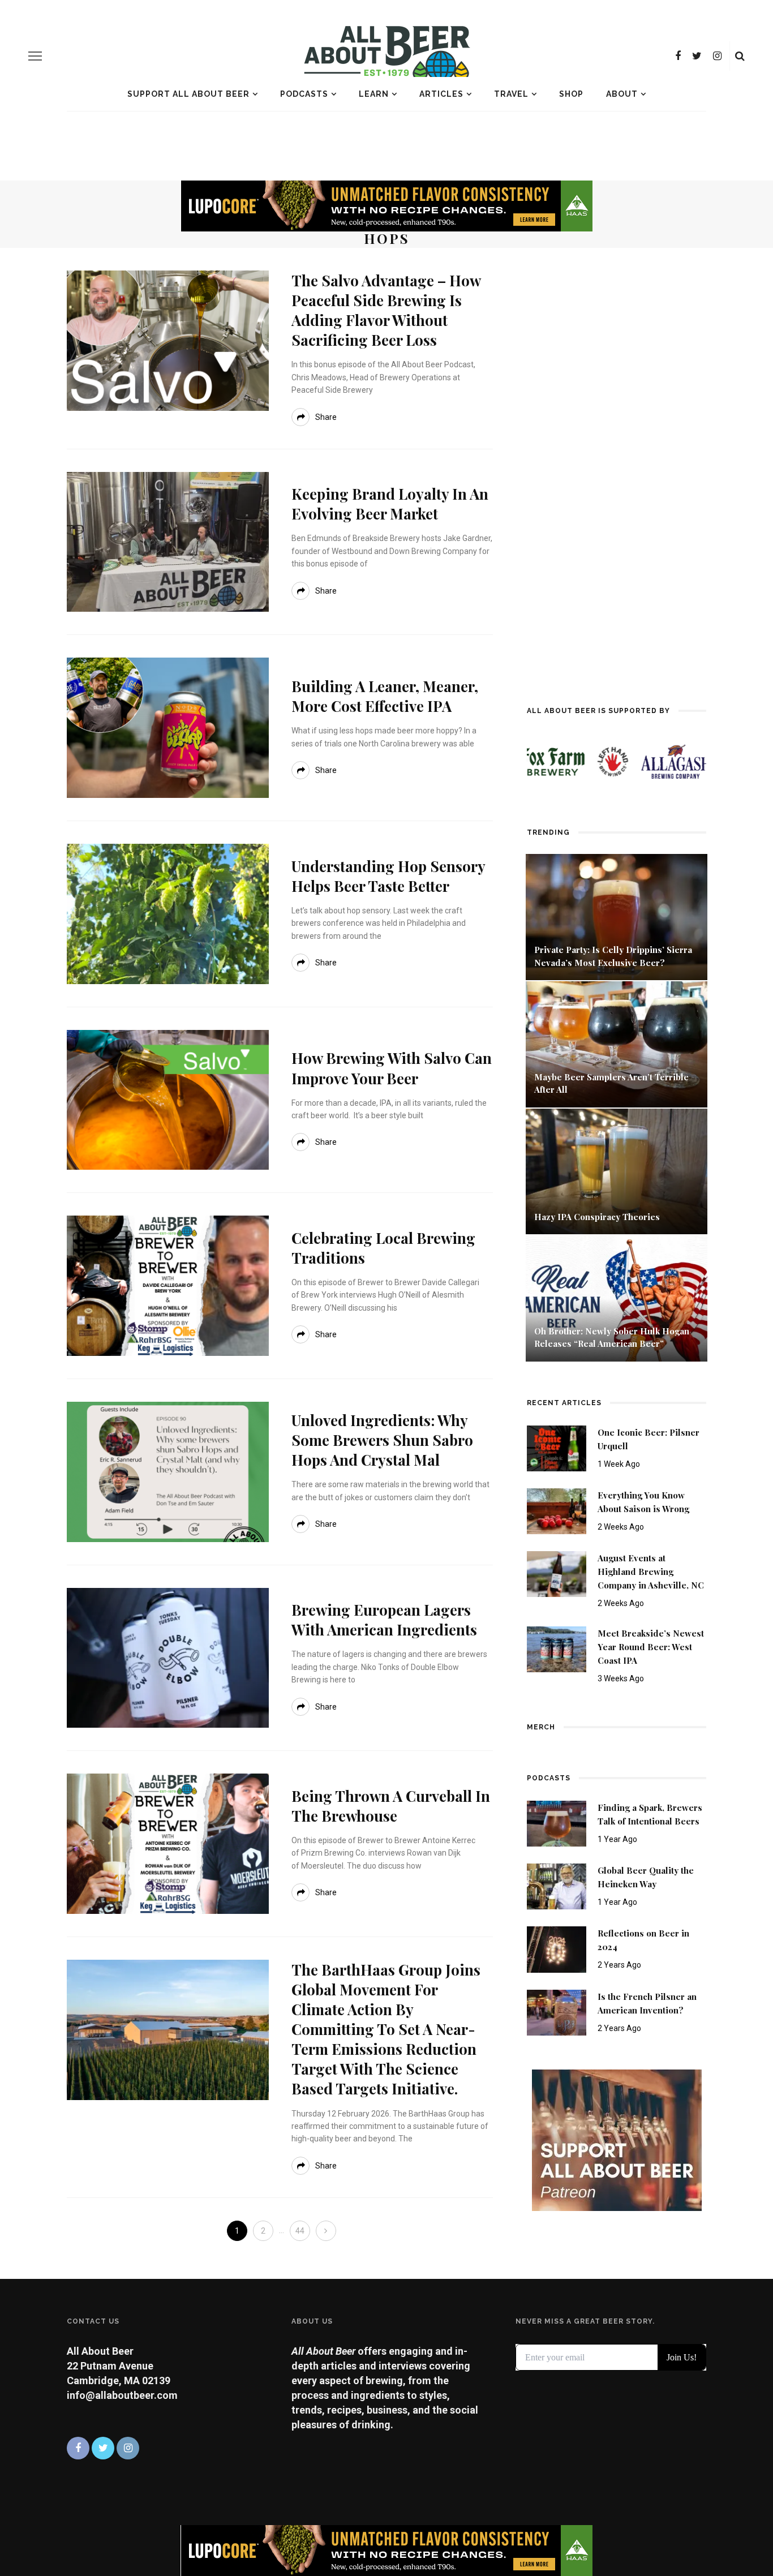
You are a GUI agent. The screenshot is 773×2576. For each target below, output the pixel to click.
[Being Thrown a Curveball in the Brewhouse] (168, 1843)
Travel (511, 94)
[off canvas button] (35, 56)
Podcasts (304, 94)
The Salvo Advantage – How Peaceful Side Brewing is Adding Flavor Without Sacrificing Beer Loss (386, 310)
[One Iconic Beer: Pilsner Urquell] (557, 1447)
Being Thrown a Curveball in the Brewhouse (391, 1806)
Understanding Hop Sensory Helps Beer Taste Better (388, 876)
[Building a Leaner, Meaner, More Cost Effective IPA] (168, 727)
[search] (740, 56)
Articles (441, 94)
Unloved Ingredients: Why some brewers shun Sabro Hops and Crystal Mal (382, 1440)
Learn (374, 94)
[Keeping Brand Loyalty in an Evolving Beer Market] (168, 541)
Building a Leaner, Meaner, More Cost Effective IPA (385, 696)
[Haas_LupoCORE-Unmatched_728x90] (386, 205)
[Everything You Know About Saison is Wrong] (557, 1510)
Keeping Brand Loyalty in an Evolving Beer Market (390, 504)
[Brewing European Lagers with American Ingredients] (168, 1657)
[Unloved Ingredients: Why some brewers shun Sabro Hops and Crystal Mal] (168, 1471)
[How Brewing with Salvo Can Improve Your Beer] (168, 1099)
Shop (571, 94)
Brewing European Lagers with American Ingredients (384, 1620)
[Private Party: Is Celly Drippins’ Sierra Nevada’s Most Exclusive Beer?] (617, 916)
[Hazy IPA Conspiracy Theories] (617, 1171)
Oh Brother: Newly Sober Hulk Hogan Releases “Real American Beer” (612, 1338)
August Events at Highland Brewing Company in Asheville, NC (651, 1572)
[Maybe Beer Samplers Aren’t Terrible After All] (617, 1043)
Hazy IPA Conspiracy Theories (597, 1217)
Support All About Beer (188, 94)
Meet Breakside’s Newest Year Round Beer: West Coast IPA (651, 1647)
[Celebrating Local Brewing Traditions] (168, 1285)
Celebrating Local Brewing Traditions (383, 1248)
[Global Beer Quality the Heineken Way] (557, 1886)
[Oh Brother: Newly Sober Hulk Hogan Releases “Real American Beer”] (617, 1297)
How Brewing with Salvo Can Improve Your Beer (392, 1068)
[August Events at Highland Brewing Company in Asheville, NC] (557, 1573)
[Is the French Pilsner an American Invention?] (557, 2012)
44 (300, 2231)
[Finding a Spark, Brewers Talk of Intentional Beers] (557, 1823)
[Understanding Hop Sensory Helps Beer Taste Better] (168, 913)
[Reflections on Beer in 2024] (557, 1949)
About (622, 94)
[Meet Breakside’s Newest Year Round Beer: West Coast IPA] (557, 1649)
